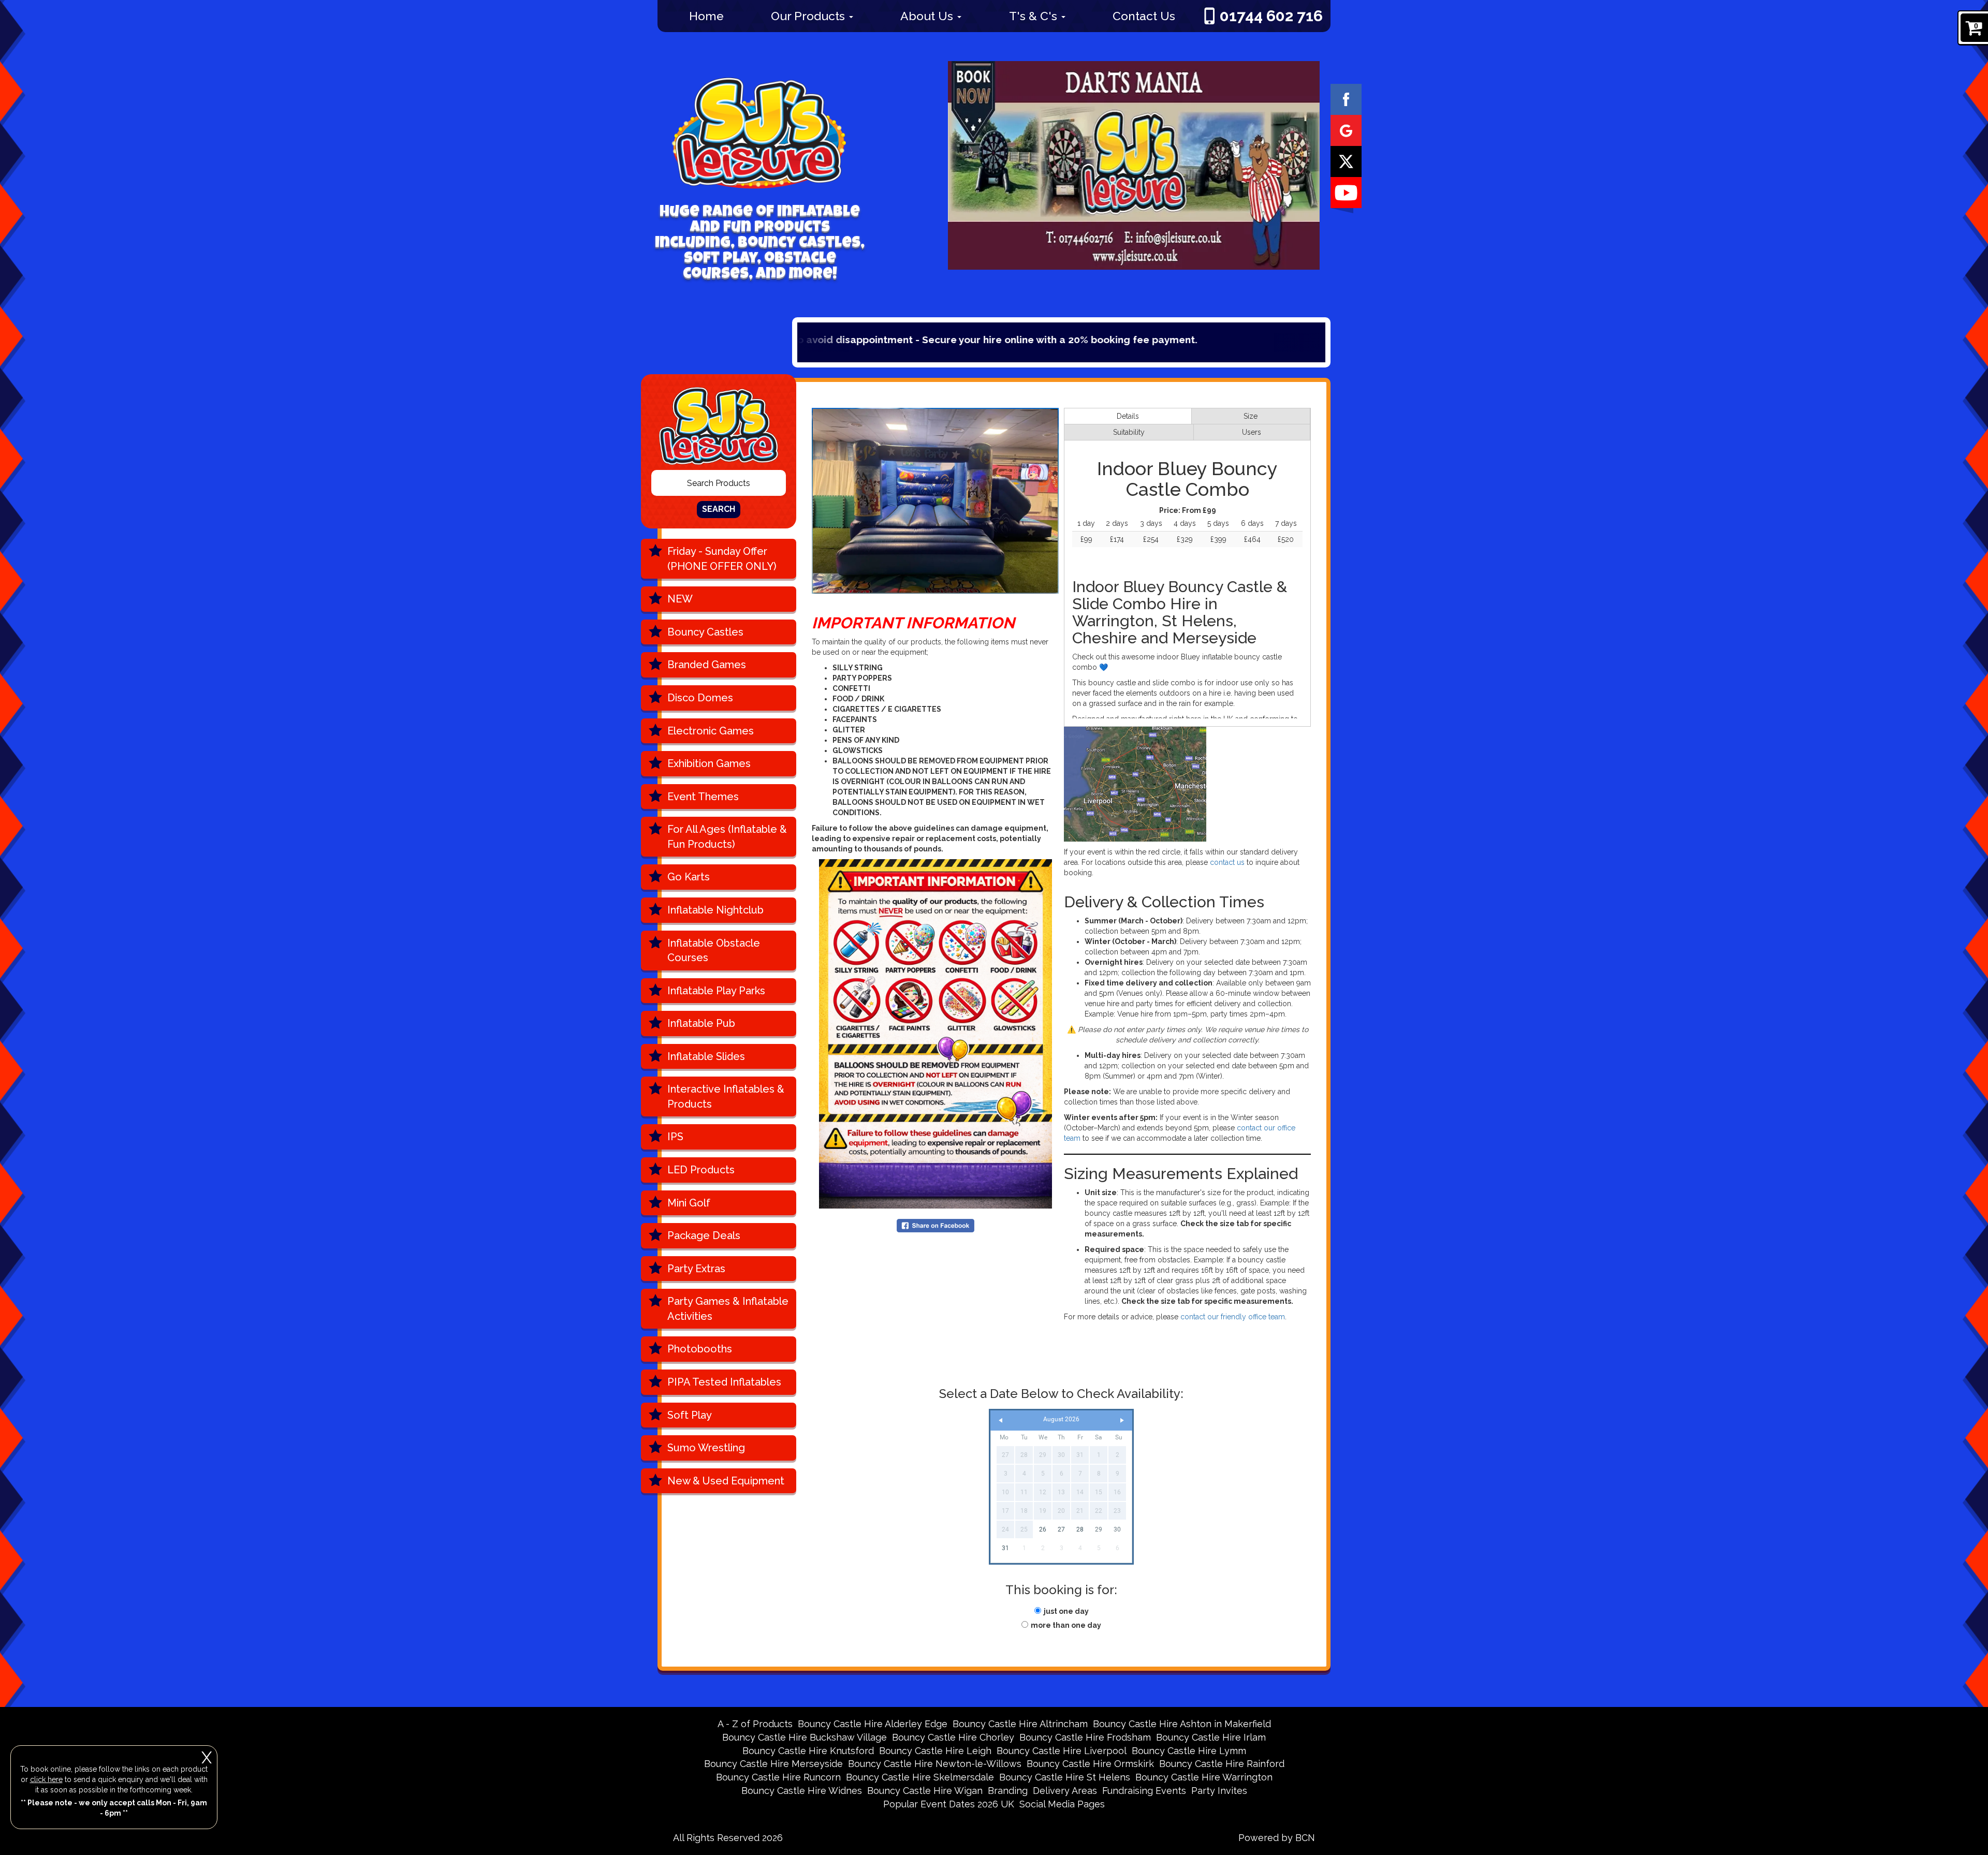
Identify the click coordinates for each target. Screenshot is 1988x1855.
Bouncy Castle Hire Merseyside (773, 1764)
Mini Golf (689, 1203)
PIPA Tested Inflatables (724, 1382)
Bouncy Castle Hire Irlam (1211, 1737)
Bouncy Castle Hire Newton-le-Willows (935, 1764)
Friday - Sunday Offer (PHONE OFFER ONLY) (722, 559)
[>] (1122, 1420)
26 (1043, 1529)
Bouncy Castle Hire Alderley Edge (873, 1724)
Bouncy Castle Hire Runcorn (778, 1777)
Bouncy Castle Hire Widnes (802, 1791)
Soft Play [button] (690, 1415)
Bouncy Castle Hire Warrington (1204, 1777)
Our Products (809, 16)
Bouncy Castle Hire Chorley (953, 1737)
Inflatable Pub (701, 1023)
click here (46, 1779)
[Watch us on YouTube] (1346, 192)
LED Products (701, 1170)
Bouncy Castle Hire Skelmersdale (920, 1777)
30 (1117, 1529)
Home (706, 16)
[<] (1001, 1420)
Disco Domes (700, 698)
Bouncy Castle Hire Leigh (935, 1751)
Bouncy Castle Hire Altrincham (1020, 1724)
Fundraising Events (1144, 1791)
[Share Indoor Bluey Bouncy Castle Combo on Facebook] (935, 1225)
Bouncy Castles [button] (705, 632)
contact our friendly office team (1233, 1317)
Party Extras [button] (696, 1269)
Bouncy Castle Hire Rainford (1222, 1764)
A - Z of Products (755, 1724)
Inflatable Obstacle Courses (714, 951)
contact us (1227, 862)
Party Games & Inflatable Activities (728, 1309)
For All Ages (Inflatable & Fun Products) (727, 837)
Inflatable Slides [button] (706, 1056)
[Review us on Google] (1346, 130)
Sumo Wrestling (706, 1448)
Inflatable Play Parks (716, 991)
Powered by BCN (1277, 1838)
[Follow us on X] (1346, 161)
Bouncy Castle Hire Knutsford (808, 1751)
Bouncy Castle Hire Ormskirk (1090, 1764)
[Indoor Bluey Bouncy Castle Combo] (935, 501)
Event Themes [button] (703, 797)
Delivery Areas (1065, 1791)
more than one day (1066, 1625)
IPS (675, 1137)
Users (1252, 432)
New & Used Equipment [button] (726, 1481)
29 (1099, 1529)
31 (1005, 1548)
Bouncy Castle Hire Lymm (1189, 1751)
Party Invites (1219, 1791)
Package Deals (704, 1235)
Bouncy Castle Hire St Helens (1065, 1777)
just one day (1066, 1611)
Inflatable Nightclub (715, 910)
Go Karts (689, 877)
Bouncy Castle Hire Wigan (925, 1791)
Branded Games (707, 665)
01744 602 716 (1271, 16)
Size (1251, 416)
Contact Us (1144, 16)
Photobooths (700, 1349)
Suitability (1129, 432)
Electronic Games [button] (711, 731)
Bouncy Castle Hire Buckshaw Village (805, 1737)
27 (1061, 1529)
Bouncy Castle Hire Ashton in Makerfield (1182, 1724)
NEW (680, 599)
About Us (928, 16)
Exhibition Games (709, 763)
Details (1128, 416)
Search (719, 509)
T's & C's (1035, 16)
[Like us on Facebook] (1346, 99)
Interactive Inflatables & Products (726, 1096)
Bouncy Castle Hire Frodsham (1085, 1737)
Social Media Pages (1062, 1804)
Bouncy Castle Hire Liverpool (1062, 1751)
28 (1080, 1529)
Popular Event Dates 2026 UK (949, 1804)
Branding (1008, 1791)
